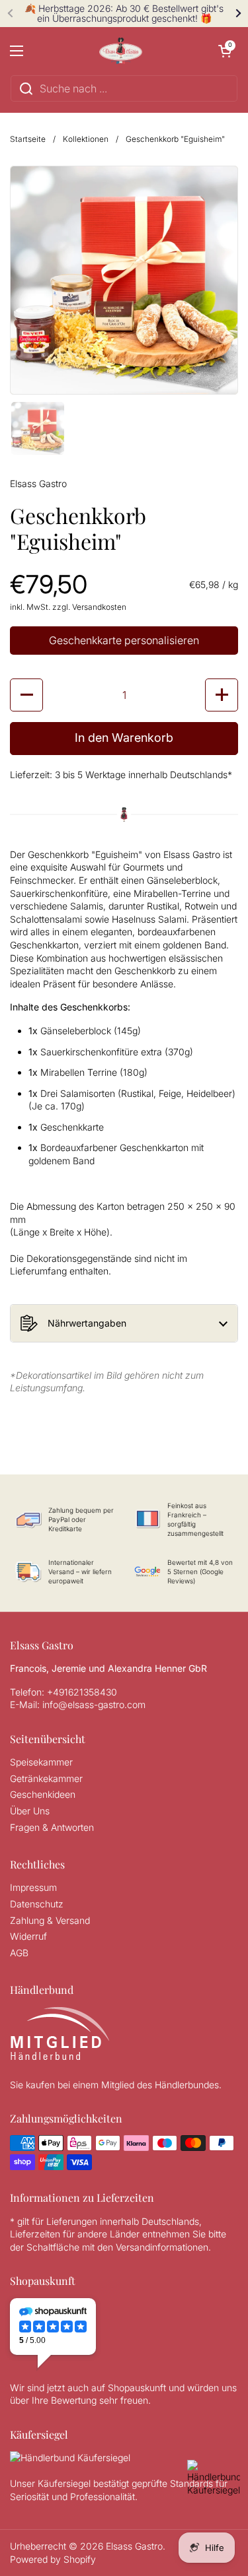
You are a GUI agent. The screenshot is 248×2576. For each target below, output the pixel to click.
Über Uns (30, 1811)
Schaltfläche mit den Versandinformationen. (120, 2247)
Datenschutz (37, 1904)
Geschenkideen (43, 1794)
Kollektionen (86, 139)
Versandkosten (99, 607)
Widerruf (28, 1936)
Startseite (28, 139)
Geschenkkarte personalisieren (124, 640)
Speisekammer (41, 1762)
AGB (19, 1953)
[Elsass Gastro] (121, 51)
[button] (225, 51)
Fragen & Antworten (52, 1827)
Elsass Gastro (134, 2546)
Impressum (33, 1887)
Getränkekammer (46, 1778)
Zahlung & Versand (50, 1920)
